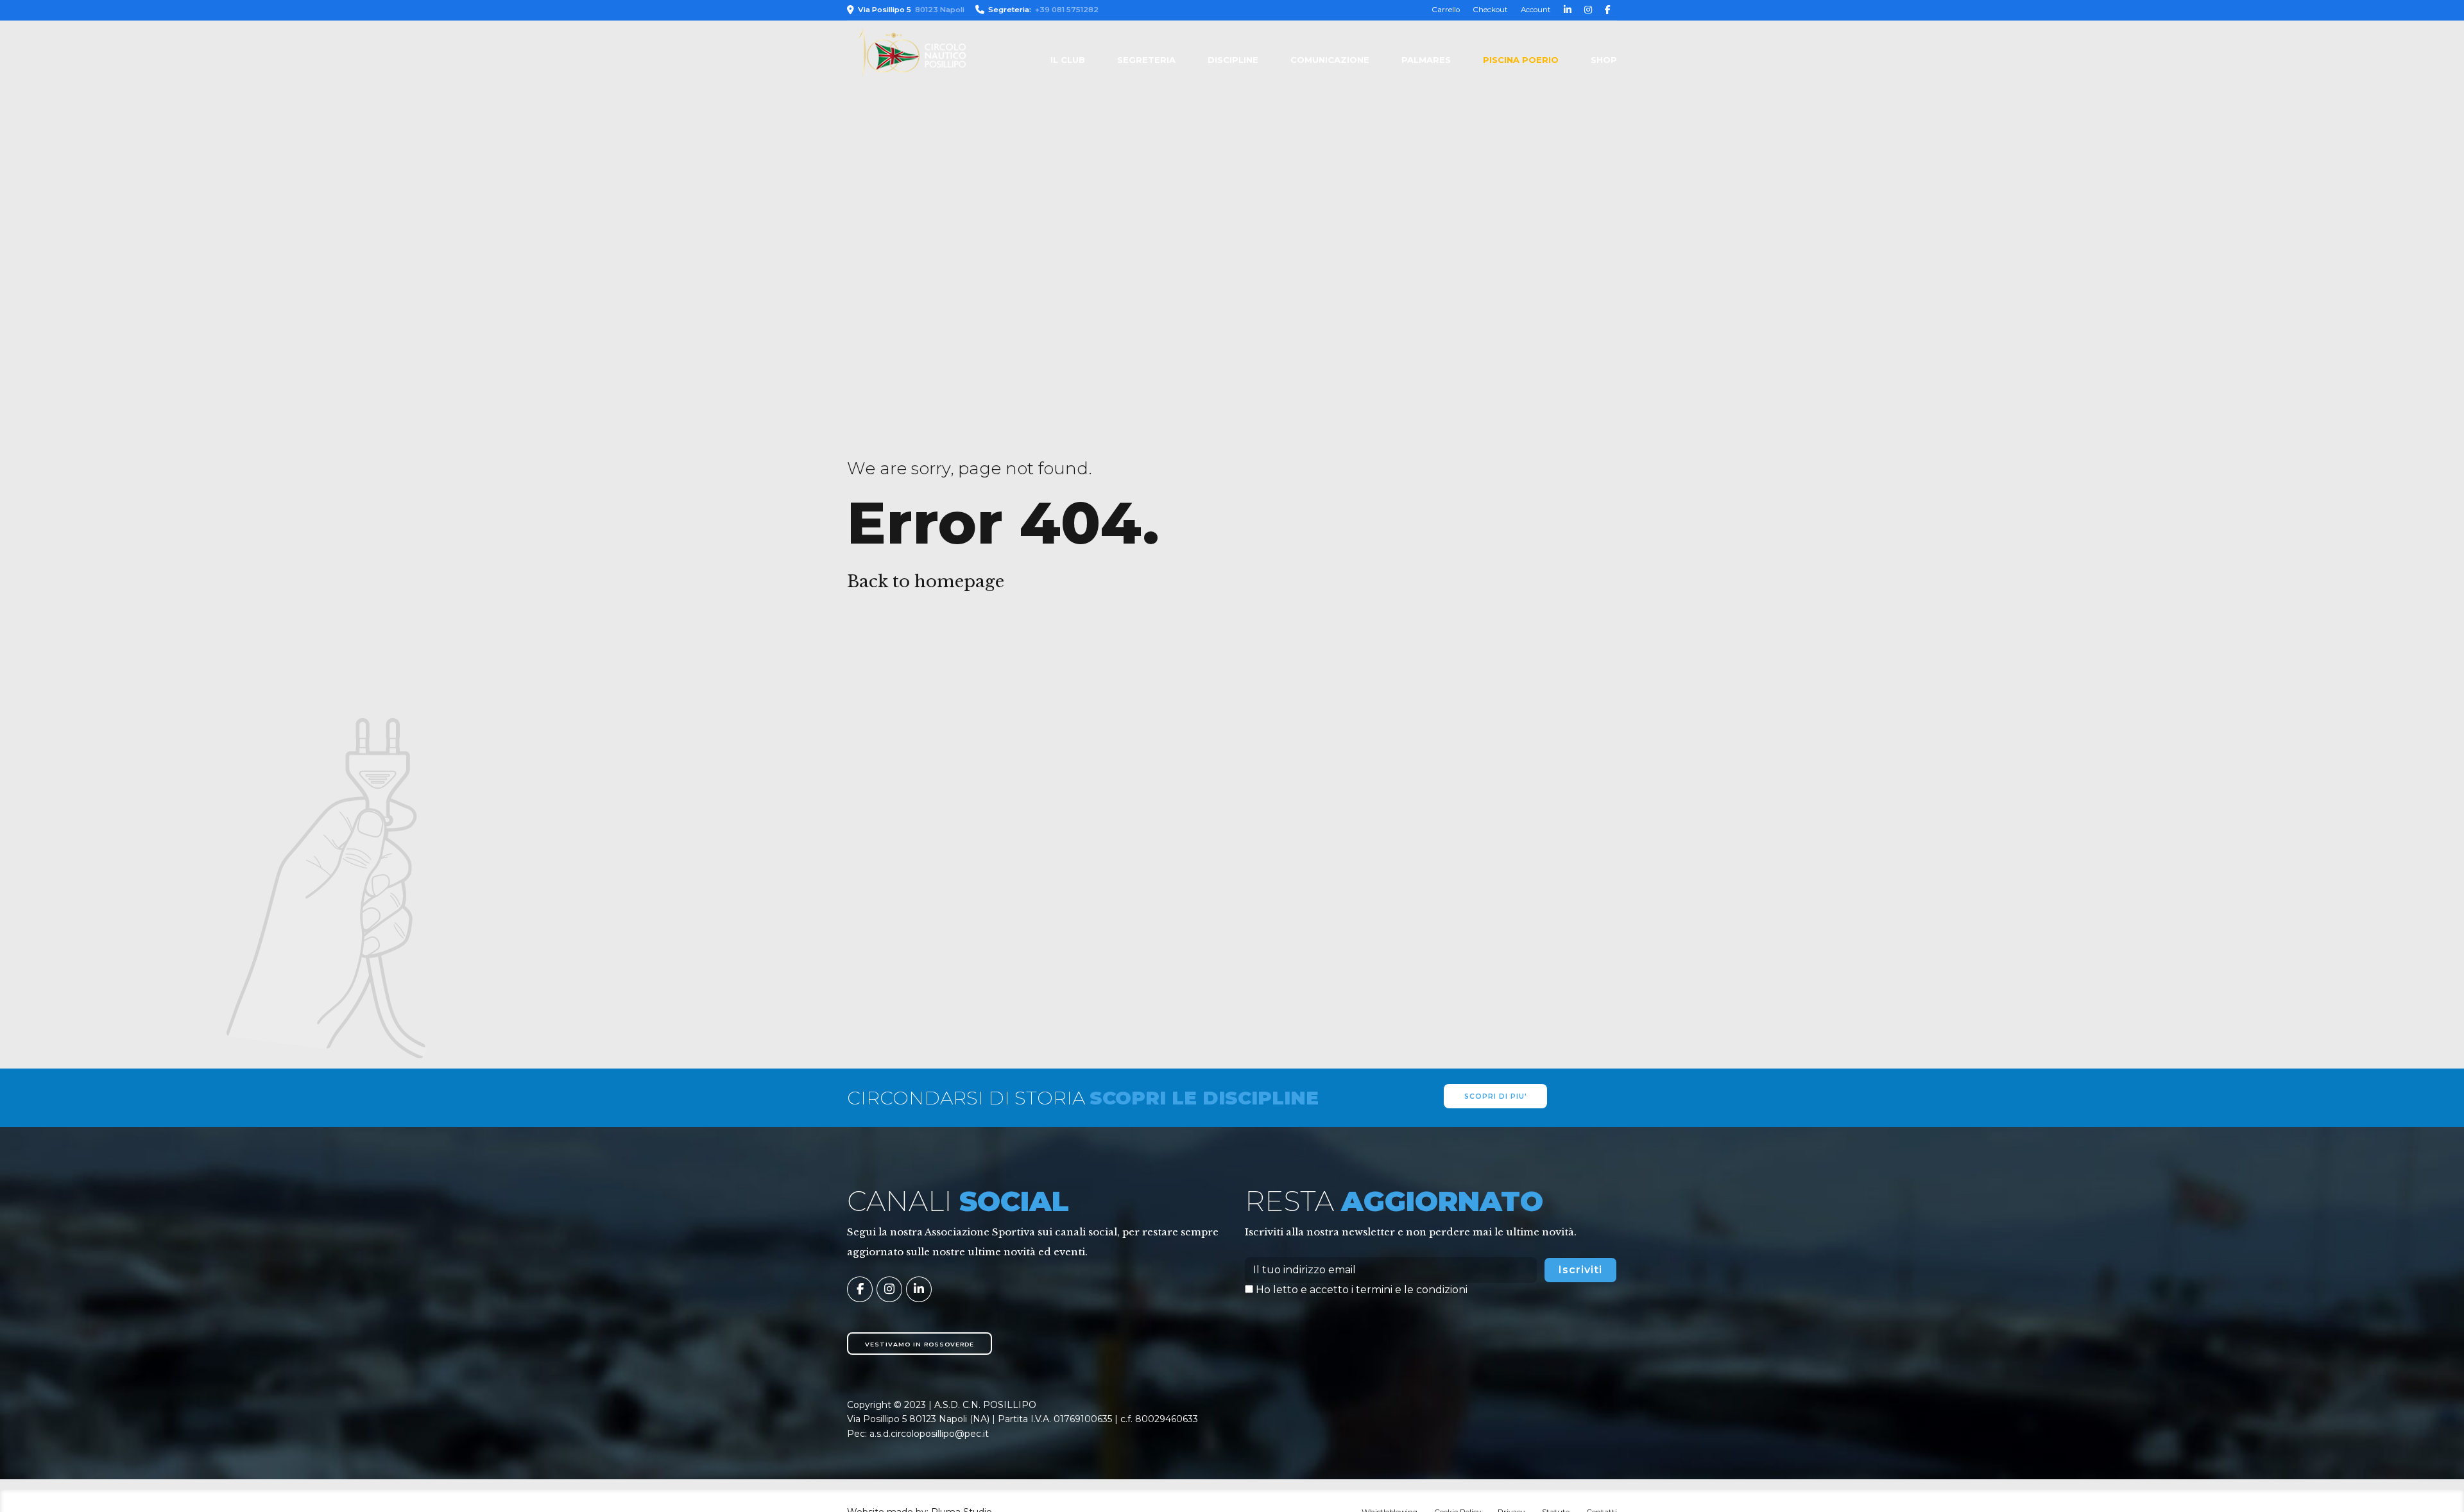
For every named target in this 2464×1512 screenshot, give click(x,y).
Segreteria (1146, 60)
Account (1536, 10)
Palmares (1426, 60)
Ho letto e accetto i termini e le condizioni (1362, 1290)
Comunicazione (1330, 60)
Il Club (1068, 60)
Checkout (1490, 10)
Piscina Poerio (1521, 60)
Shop (1604, 60)
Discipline (1233, 60)
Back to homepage (926, 581)
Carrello (1446, 10)
